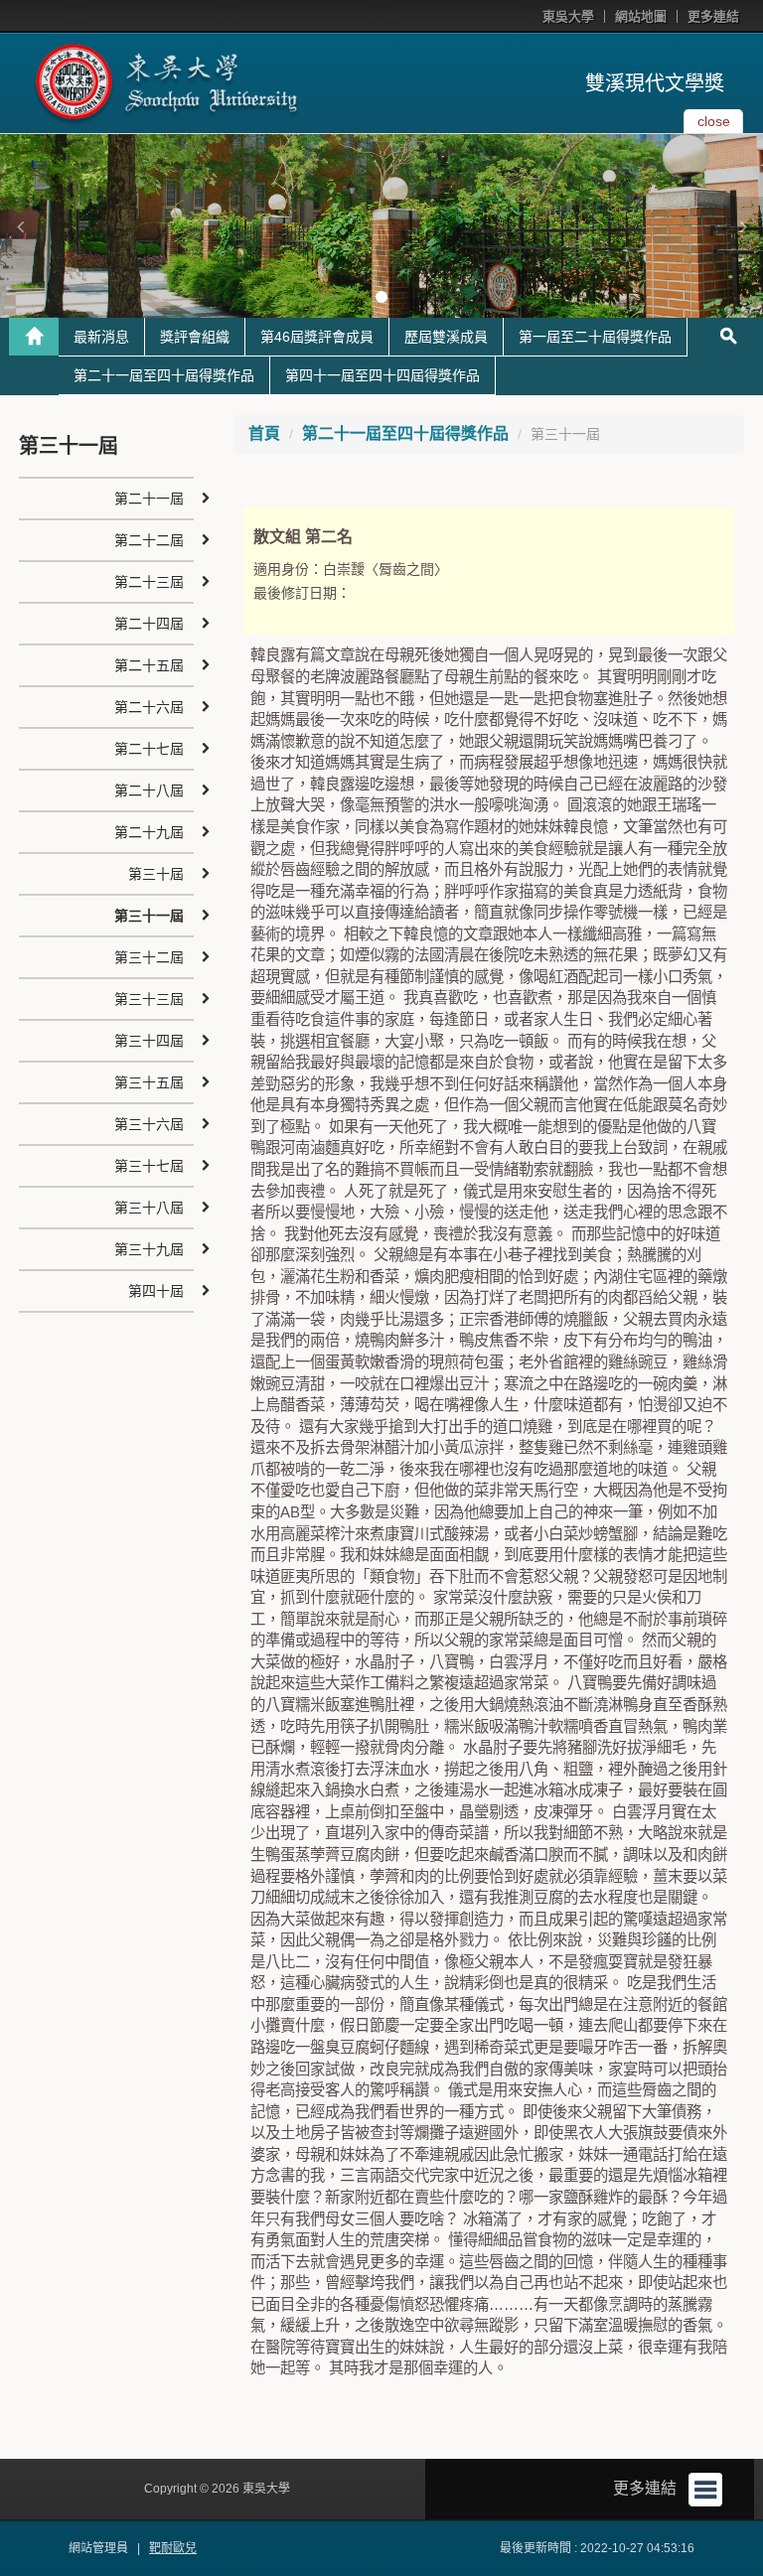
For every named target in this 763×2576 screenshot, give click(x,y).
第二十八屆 (149, 790)
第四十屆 (156, 1291)
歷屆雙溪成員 (446, 337)
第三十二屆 (149, 957)
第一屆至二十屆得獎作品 (595, 337)
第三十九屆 (149, 1249)
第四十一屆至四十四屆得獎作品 (382, 375)
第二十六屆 (149, 707)
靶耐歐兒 (173, 2548)
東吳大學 (568, 16)
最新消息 (101, 337)
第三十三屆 (149, 999)
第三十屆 (156, 874)
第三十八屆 (149, 1208)
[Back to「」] (34, 337)
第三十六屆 (149, 1124)
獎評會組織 (195, 337)
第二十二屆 (149, 540)
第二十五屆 (149, 665)
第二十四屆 (149, 624)
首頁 (264, 433)
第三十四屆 (149, 1041)
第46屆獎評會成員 (317, 337)
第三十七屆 (149, 1166)
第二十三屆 (149, 582)
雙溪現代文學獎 (655, 83)
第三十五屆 (149, 1082)
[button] (20, 226)
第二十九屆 (149, 832)
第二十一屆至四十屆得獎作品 (164, 375)
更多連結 (713, 16)
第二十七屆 (149, 749)
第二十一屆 (149, 499)
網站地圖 (641, 16)
